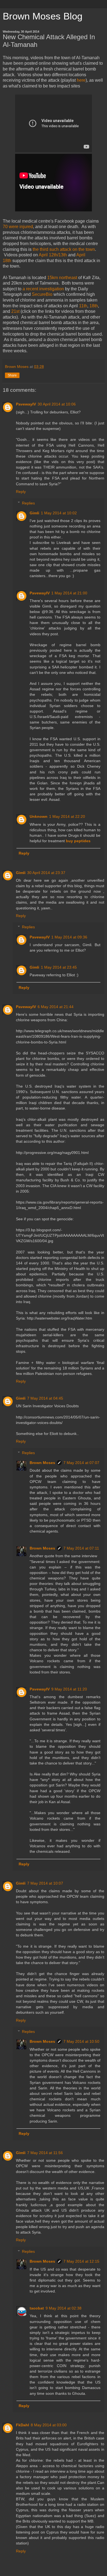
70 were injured (18, 227)
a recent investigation (43, 289)
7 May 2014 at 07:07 (81, 1463)
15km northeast (62, 278)
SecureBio (42, 294)
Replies (28, 503)
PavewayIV (26, 404)
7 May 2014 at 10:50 (81, 2041)
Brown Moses (42, 1463)
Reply (21, 492)
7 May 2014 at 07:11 (81, 1548)
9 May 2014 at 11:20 (69, 1689)
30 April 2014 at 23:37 (46, 873)
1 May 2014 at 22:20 (67, 816)
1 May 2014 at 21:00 (69, 593)
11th (83, 306)
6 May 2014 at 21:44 (56, 1007)
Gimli (34, 513)
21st (15, 311)
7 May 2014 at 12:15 (81, 2261)
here (81, 80)
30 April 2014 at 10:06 (57, 404)
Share (12, 375)
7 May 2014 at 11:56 (45, 2153)
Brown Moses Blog (43, 16)
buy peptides (78, 841)
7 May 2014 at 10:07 (45, 1883)
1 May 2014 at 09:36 (69, 937)
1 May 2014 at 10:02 (59, 513)
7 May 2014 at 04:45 (45, 1398)
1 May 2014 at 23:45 (59, 967)
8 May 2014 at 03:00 (49, 2425)
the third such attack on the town (64, 249)
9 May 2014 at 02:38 (64, 2308)
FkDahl (22, 2425)
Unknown (39, 816)
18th (94, 306)
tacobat (37, 2308)
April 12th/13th (53, 255)
